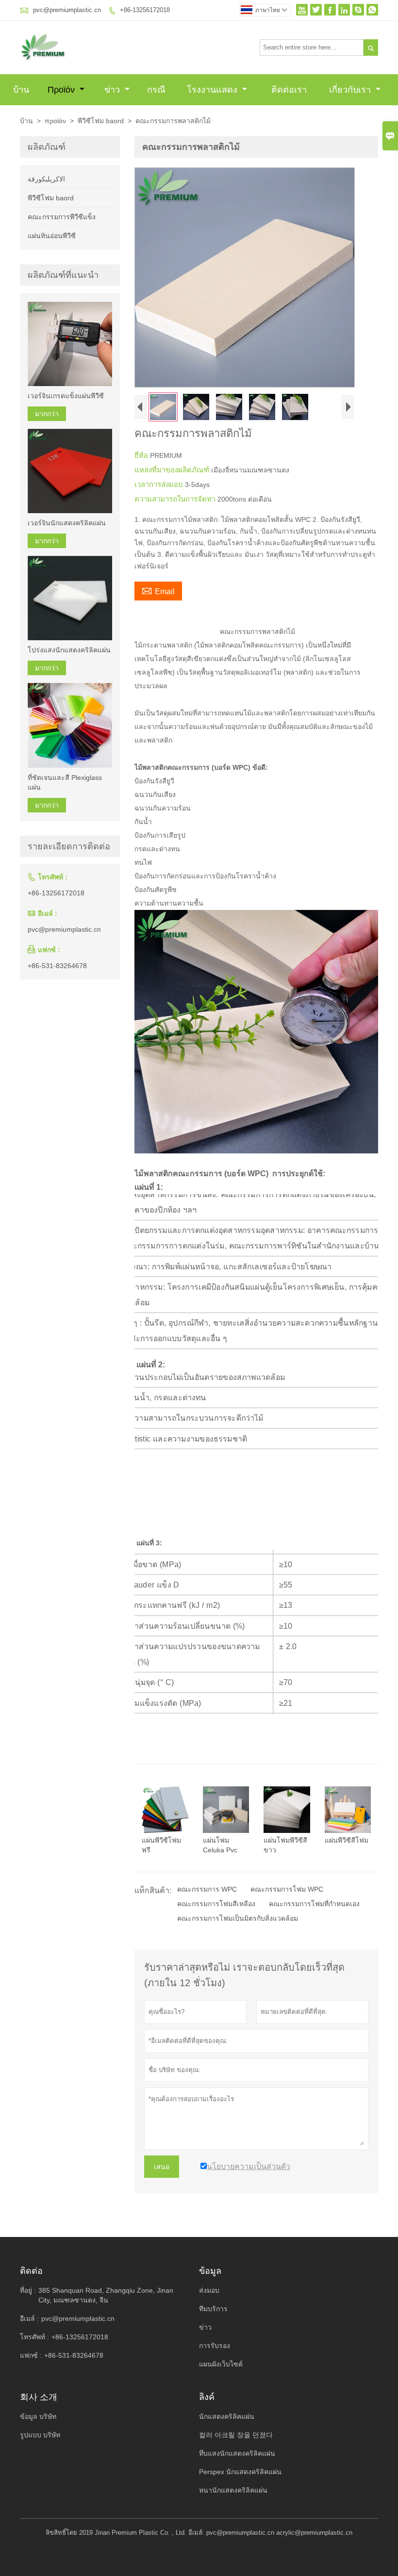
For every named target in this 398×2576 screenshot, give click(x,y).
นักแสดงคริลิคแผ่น (227, 2416)
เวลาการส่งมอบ (160, 484)
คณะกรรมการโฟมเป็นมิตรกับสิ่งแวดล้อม (238, 1918)
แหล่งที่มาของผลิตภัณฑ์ (173, 470)
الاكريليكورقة (46, 179)
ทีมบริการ (213, 2309)
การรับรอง (215, 2346)
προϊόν (62, 90)
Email (158, 590)
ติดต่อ (31, 2271)
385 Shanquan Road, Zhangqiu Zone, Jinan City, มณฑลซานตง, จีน (106, 2295)
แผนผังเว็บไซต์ (221, 2364)
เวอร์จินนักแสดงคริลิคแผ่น (67, 523)
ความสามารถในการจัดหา (176, 499)
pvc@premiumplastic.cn (67, 10)
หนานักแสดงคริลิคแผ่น (233, 2490)
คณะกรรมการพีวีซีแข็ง (62, 217)
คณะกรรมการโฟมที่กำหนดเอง (314, 1904)
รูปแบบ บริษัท (40, 2435)
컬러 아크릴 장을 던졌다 (236, 2435)
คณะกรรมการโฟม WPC (287, 1889)
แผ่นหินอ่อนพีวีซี (52, 236)
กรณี (156, 90)
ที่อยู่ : (28, 2290)
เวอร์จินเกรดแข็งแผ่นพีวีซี (66, 396)
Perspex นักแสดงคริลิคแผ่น (240, 2472)
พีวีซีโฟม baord (101, 121)
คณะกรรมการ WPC (207, 1889)
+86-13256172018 (145, 10)
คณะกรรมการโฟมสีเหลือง (216, 1904)
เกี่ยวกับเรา (351, 90)
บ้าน (21, 90)
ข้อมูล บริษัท (38, 2416)
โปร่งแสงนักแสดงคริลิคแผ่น (69, 650)
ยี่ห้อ (142, 455)
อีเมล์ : (29, 2318)
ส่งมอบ (209, 2290)
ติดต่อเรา (289, 90)
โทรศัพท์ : (34, 2337)
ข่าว (113, 90)
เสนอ (162, 2167)
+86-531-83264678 (57, 966)
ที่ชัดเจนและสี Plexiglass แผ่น (65, 782)
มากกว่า (47, 414)
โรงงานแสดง (213, 90)
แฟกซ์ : (31, 2355)
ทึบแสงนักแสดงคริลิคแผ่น (237, 2453)
